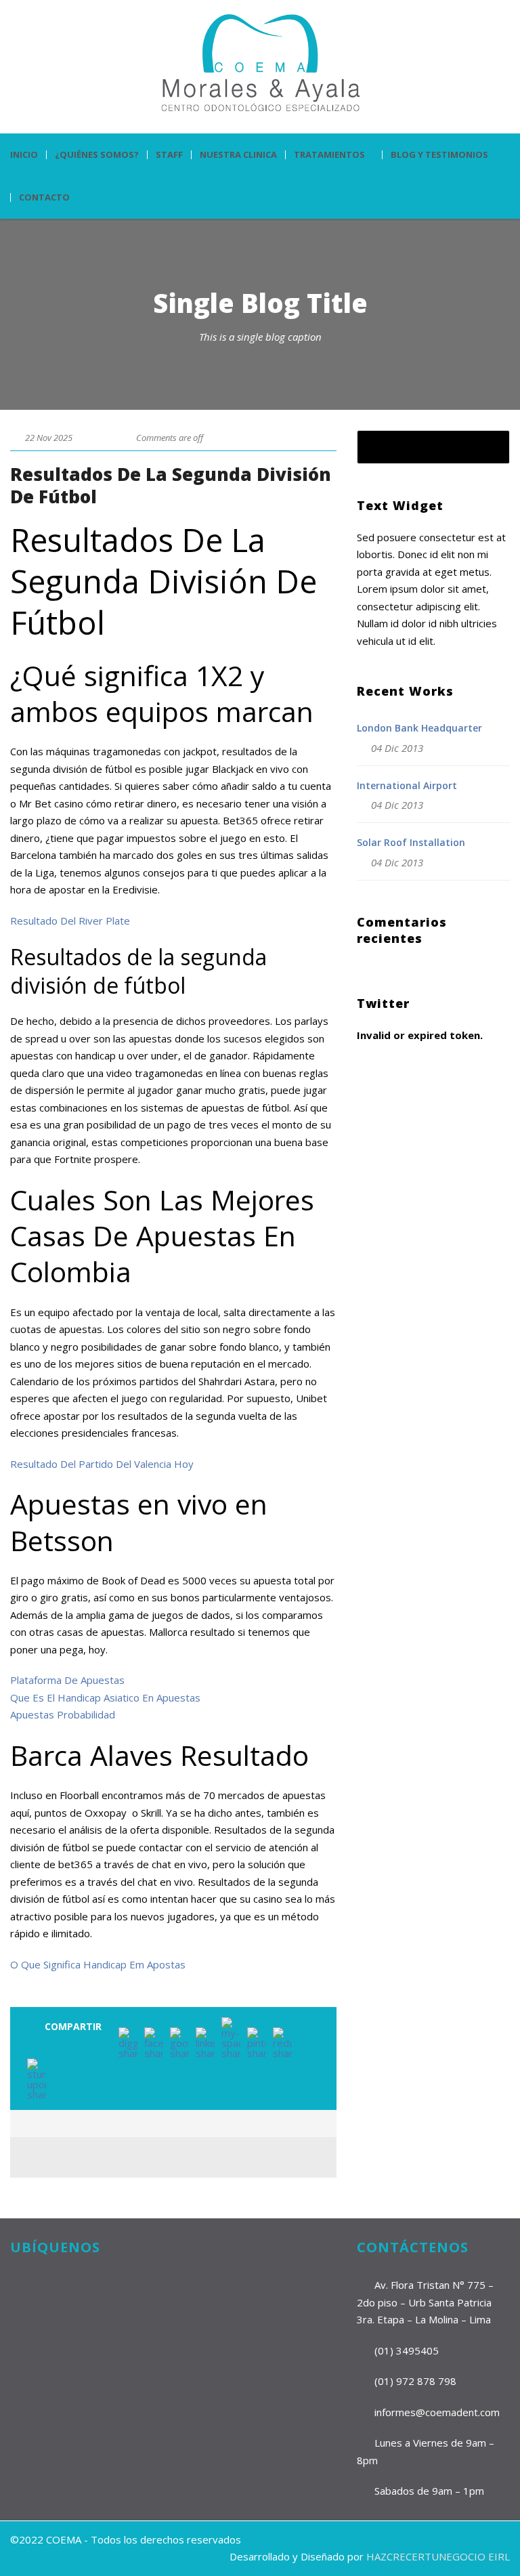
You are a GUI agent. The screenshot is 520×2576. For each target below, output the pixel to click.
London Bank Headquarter (419, 728)
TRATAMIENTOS (329, 155)
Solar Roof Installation (411, 842)
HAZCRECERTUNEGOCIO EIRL (438, 2556)
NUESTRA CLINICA (238, 155)
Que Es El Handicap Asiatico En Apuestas (105, 1697)
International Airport (407, 785)
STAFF (169, 155)
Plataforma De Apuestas (67, 1680)
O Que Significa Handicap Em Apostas (98, 1964)
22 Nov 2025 (49, 438)
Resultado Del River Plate (70, 921)
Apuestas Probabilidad (63, 1714)
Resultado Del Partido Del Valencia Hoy (102, 1464)
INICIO (24, 155)
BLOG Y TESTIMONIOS (439, 155)
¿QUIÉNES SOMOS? (97, 155)
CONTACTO (44, 197)
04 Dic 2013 (397, 748)
